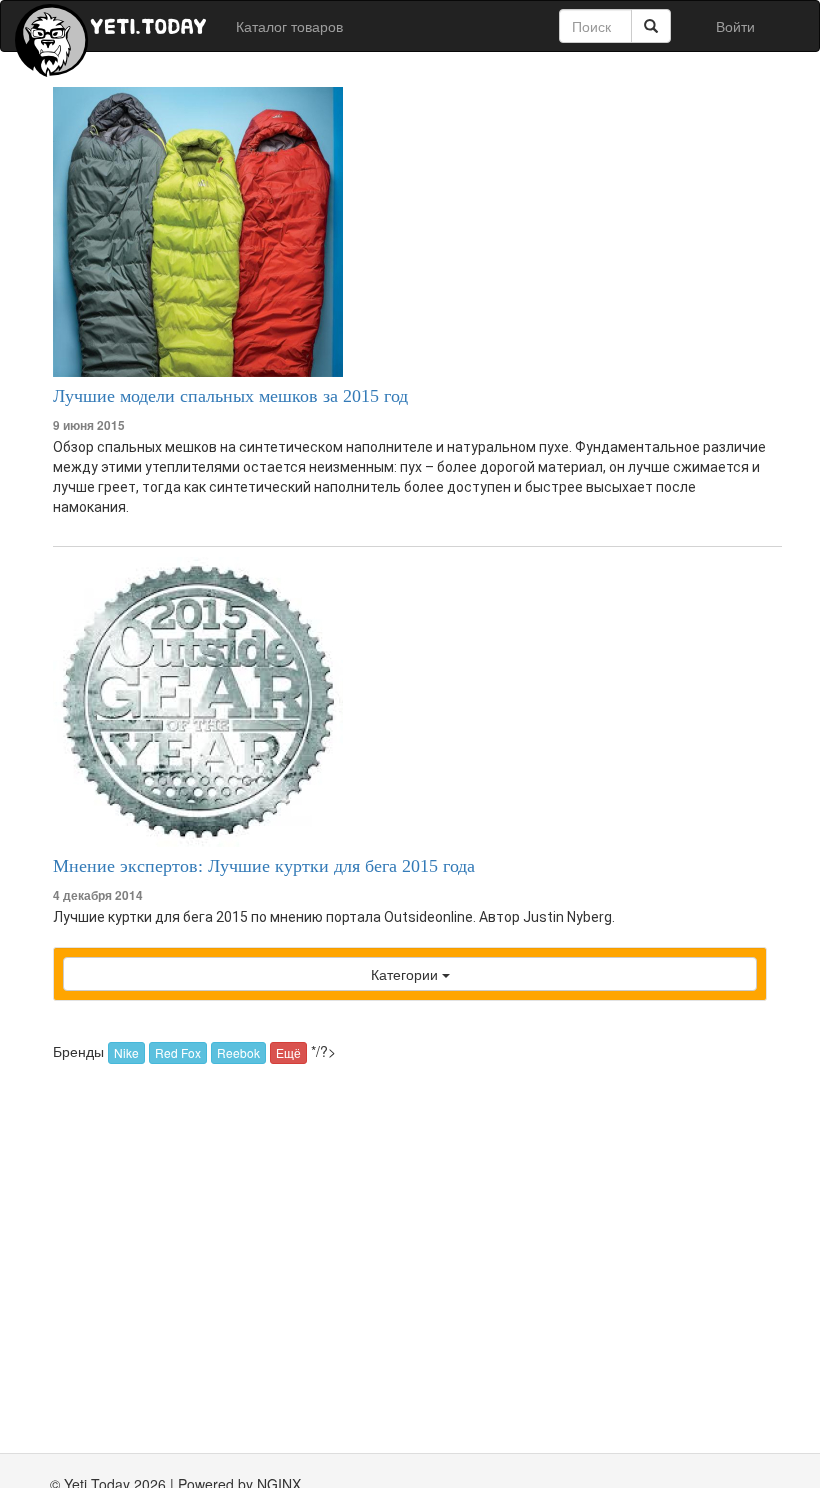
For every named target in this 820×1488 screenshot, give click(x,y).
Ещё (288, 1052)
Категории (406, 974)
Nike (126, 1052)
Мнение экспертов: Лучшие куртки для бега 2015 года (264, 866)
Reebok (238, 1052)
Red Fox (178, 1052)
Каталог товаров (289, 26)
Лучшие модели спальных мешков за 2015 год (230, 396)
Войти (735, 26)
